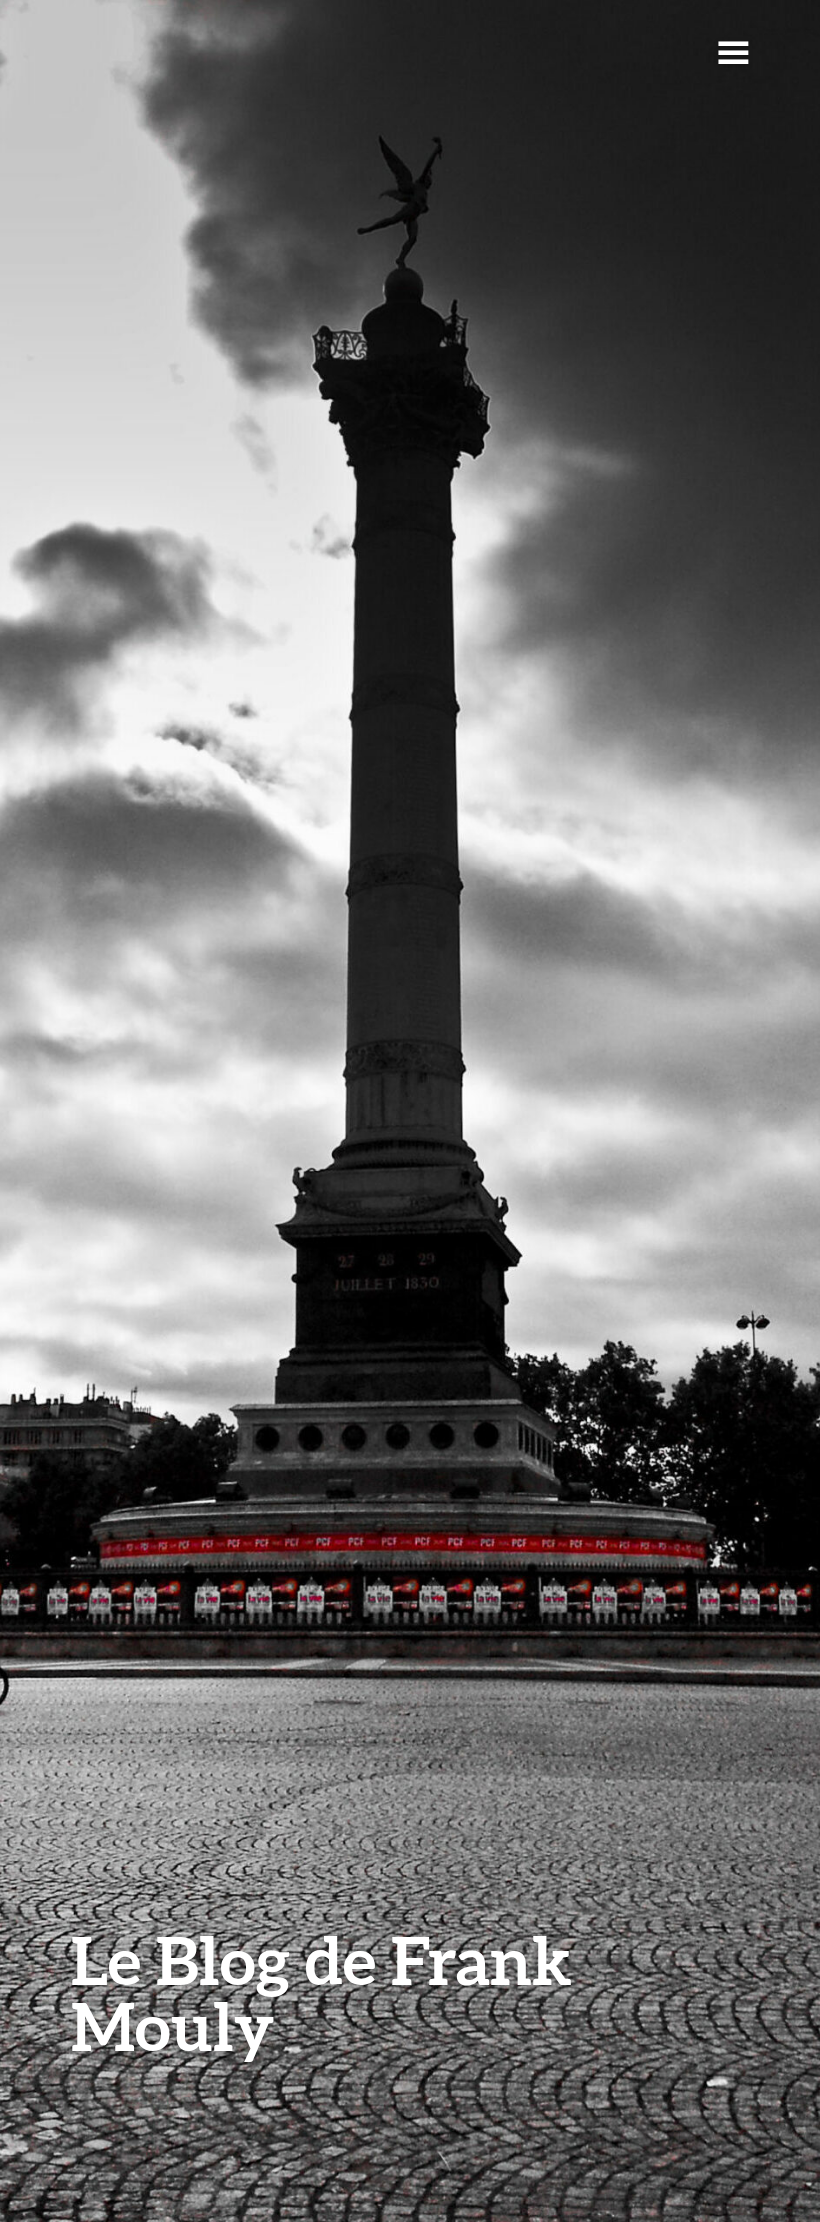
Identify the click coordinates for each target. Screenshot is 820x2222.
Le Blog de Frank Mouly (321, 1992)
